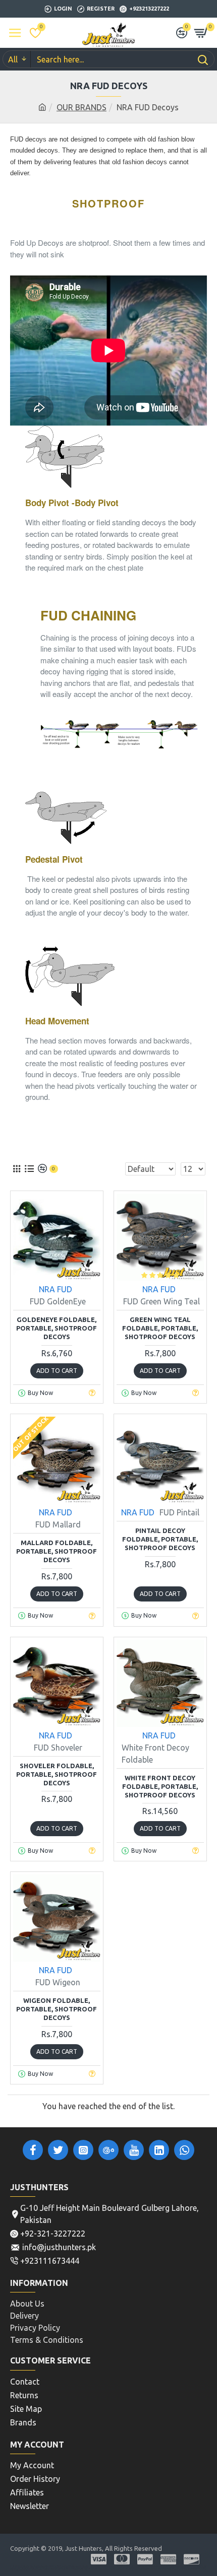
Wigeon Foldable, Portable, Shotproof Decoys (57, 2009)
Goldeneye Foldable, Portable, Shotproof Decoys (57, 1328)
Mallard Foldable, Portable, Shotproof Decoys (57, 1551)
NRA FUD (56, 1289)
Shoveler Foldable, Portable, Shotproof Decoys (57, 1774)
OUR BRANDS (82, 107)
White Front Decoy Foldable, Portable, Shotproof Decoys (160, 1786)
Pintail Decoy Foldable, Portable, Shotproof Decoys (160, 1539)
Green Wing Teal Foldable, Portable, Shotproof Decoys (160, 1328)
